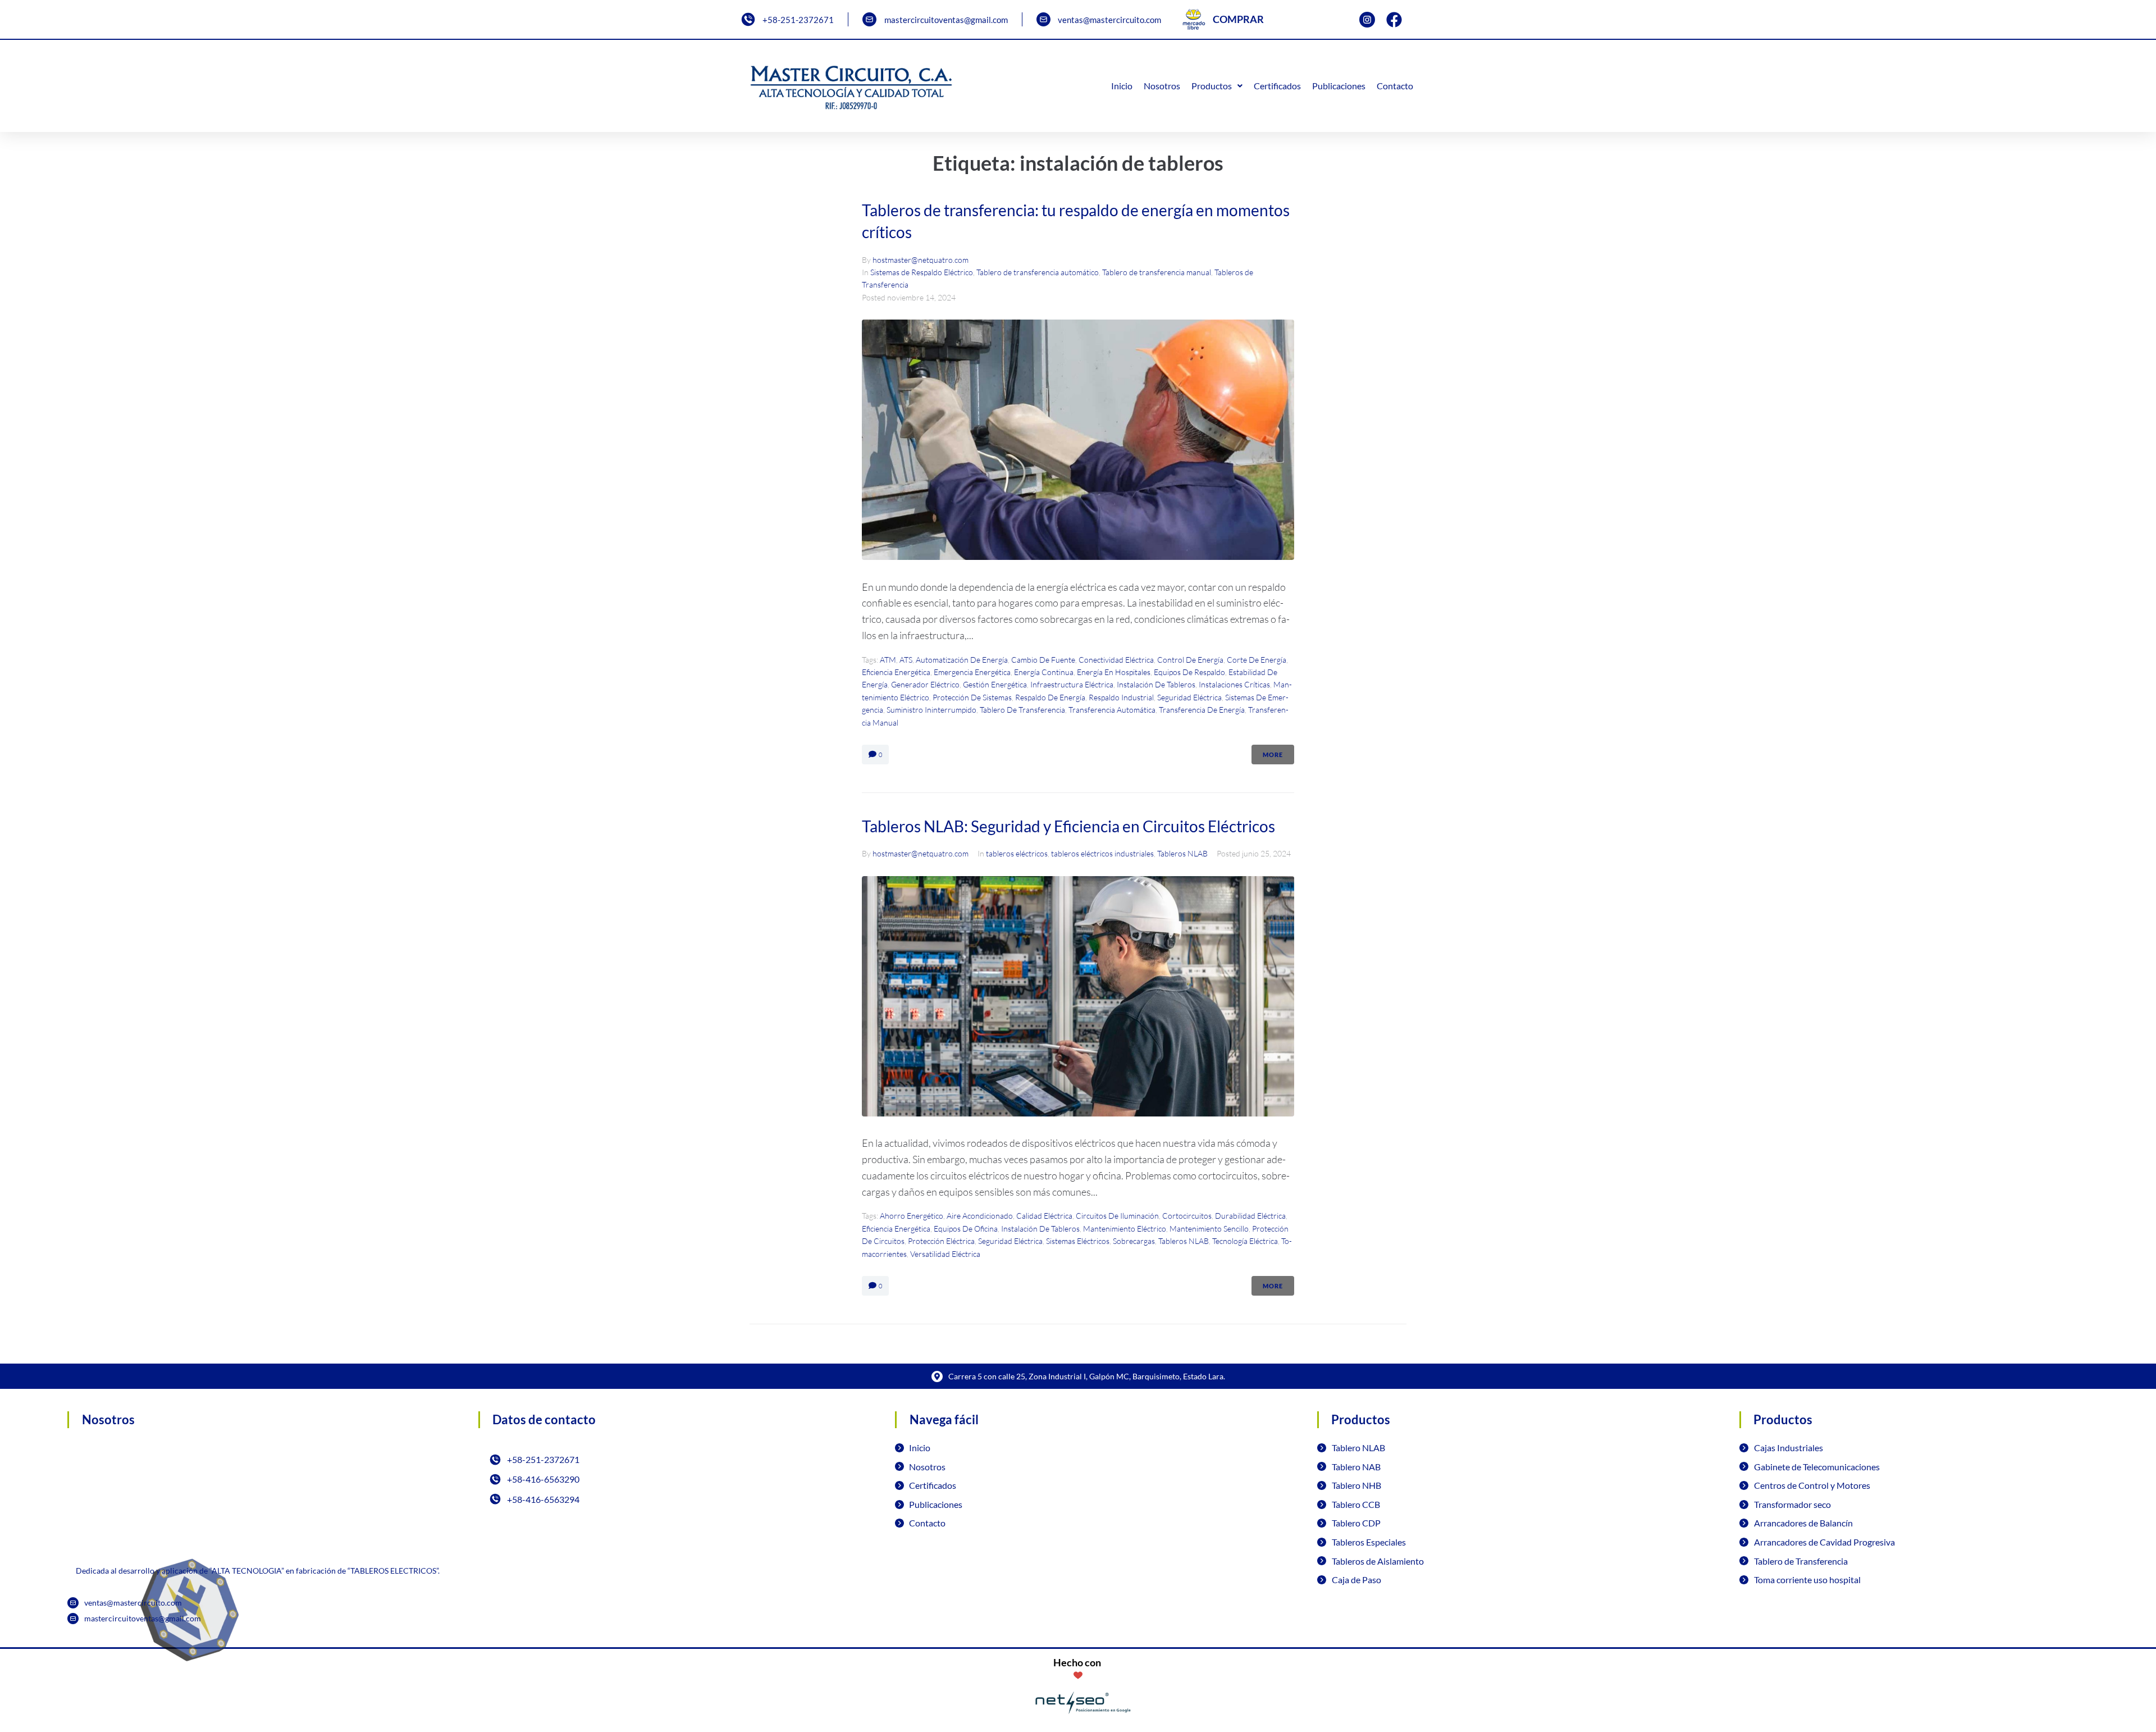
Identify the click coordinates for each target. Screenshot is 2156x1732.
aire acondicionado (980, 1216)
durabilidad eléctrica (1250, 1216)
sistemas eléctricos (1078, 1241)
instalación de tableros (1156, 684)
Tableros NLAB (1182, 853)
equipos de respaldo (1189, 672)
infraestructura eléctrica (1072, 684)
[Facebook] (1394, 20)
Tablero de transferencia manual (1157, 272)
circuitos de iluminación (1117, 1216)
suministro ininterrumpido (931, 710)
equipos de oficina (966, 1229)
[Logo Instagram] (1367, 20)
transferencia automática (1112, 710)
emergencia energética (972, 672)
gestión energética (995, 684)
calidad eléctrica (1044, 1216)
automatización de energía (962, 660)
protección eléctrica (941, 1241)
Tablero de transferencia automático (1038, 272)
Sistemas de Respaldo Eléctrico (922, 272)
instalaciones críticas (1234, 684)
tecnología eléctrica (1245, 1241)
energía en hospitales (1114, 672)
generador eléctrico (925, 684)
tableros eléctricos (1017, 853)
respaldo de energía (1050, 697)
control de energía (1190, 660)
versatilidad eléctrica (945, 1254)
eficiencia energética (896, 672)
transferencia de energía (1202, 710)
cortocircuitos (1187, 1216)
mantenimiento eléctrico (1125, 1229)
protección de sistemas (972, 697)
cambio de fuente (1043, 660)
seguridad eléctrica (1189, 697)
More (1273, 755)
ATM (888, 660)
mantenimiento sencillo (1209, 1229)
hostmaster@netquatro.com (921, 260)
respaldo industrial (1121, 697)
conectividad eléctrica (1116, 660)
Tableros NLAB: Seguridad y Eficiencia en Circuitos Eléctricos (1068, 826)
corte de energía (1257, 660)
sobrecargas (1134, 1241)
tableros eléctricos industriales (1102, 853)
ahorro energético (912, 1216)
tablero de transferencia (1022, 710)
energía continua (1044, 672)
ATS (906, 660)
